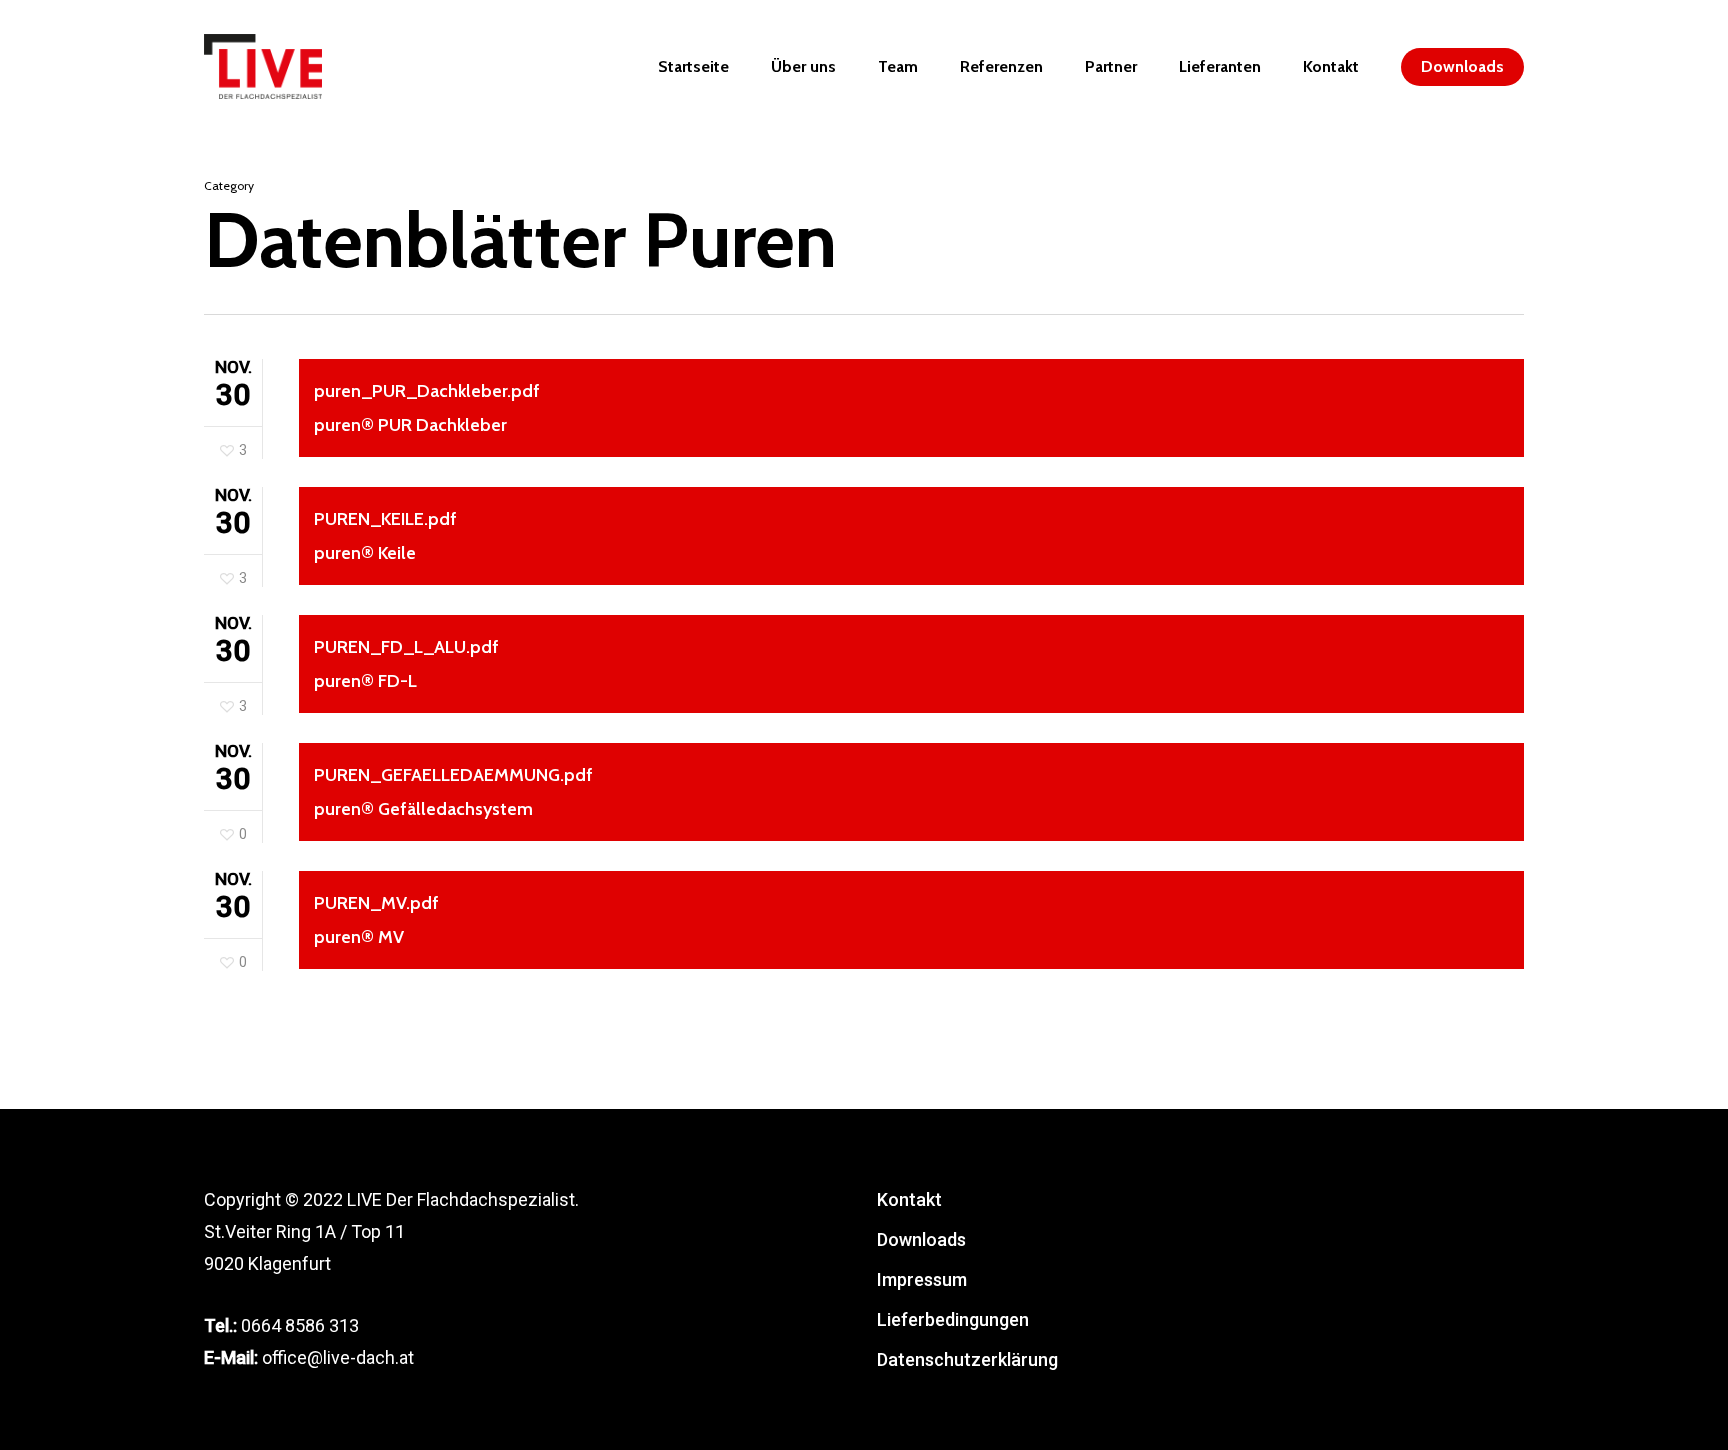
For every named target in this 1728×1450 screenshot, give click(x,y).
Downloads (921, 1239)
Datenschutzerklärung (967, 1359)
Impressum (922, 1279)
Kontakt (909, 1199)
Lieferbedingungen (953, 1319)
